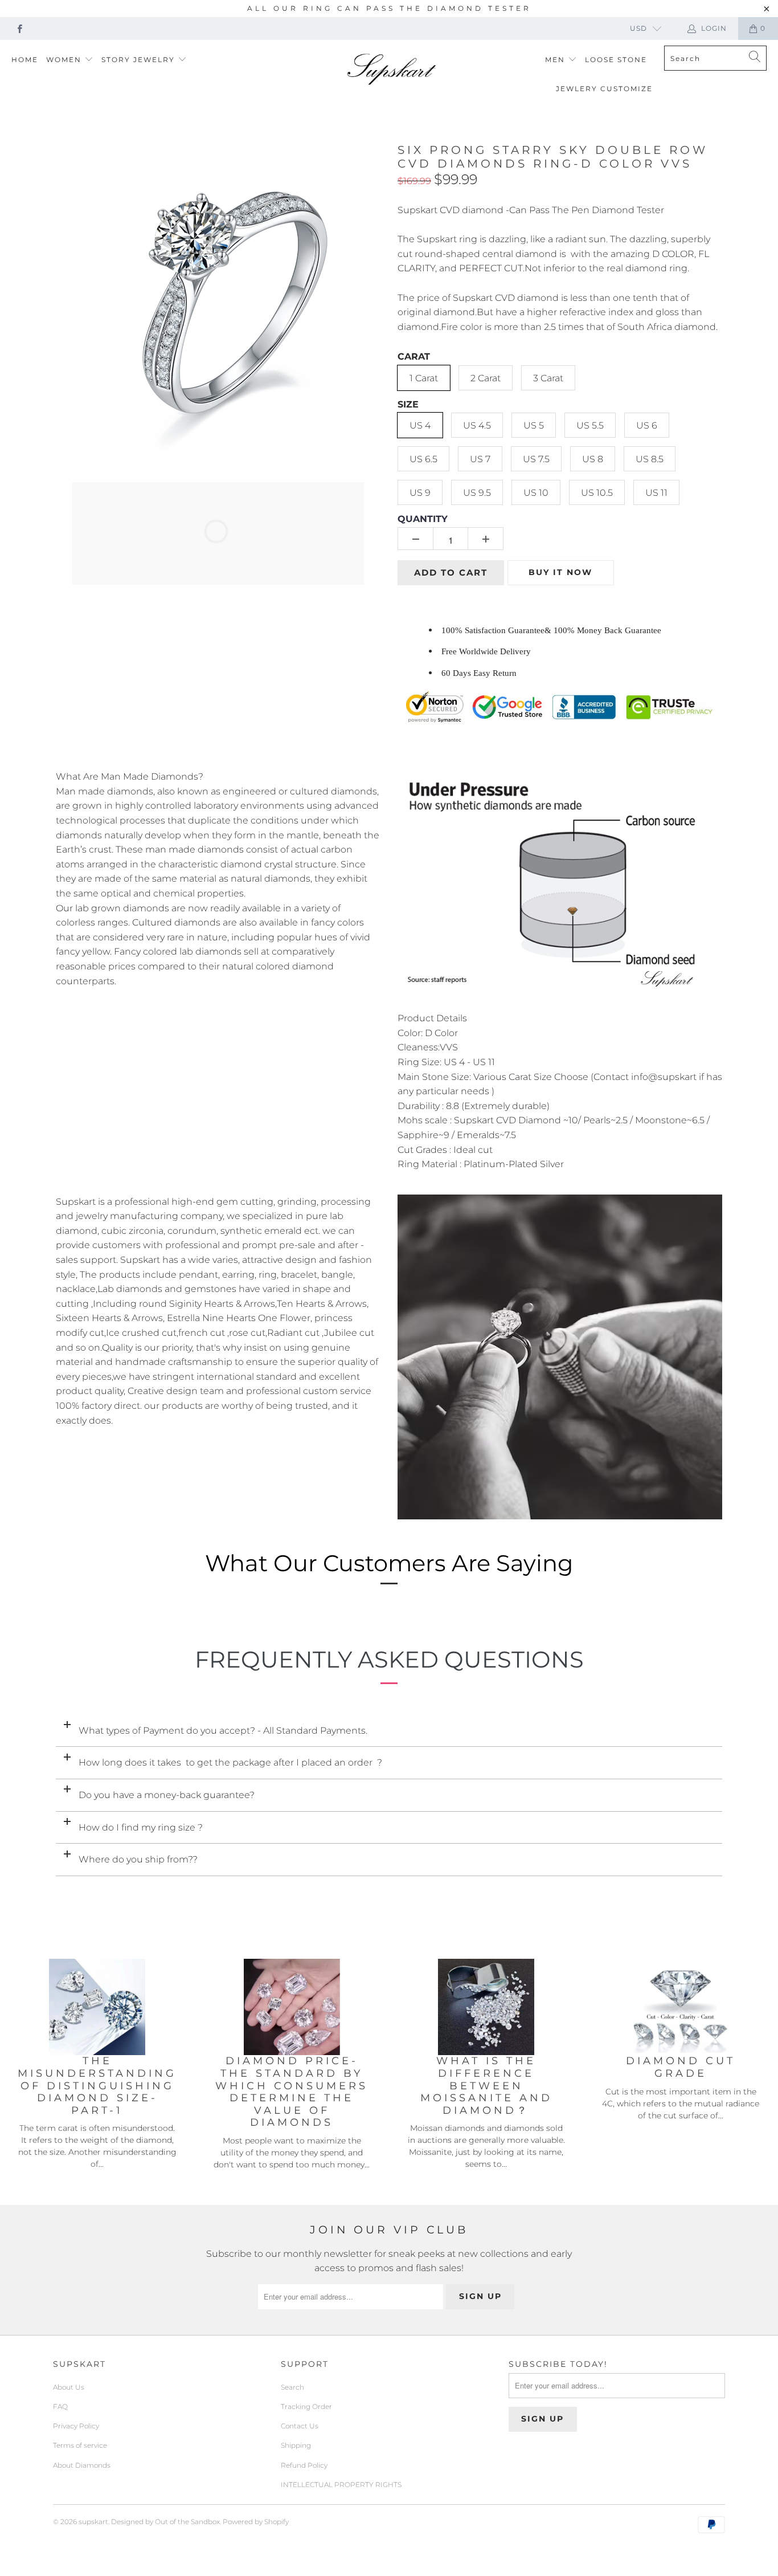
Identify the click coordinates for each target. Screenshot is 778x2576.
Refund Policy (304, 2465)
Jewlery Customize (604, 89)
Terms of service (80, 2445)
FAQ (60, 2406)
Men (556, 60)
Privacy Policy (76, 2426)
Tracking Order (306, 2406)
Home (25, 60)
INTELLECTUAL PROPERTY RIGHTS (341, 2485)
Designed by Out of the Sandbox (165, 2522)
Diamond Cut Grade (681, 2067)
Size (408, 404)
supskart (93, 2522)
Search (292, 2387)
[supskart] (392, 70)
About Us (69, 2387)
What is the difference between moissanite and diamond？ (486, 2086)
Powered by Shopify (256, 2522)
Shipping (296, 2445)
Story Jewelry (140, 60)
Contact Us (300, 2426)
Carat (414, 356)
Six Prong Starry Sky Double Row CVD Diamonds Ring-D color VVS (553, 157)
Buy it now (560, 572)
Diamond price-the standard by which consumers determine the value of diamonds (292, 2092)
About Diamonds (82, 2465)
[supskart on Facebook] (19, 28)
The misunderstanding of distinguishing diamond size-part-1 (97, 2086)
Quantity (423, 519)
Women (65, 60)
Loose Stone (616, 60)
